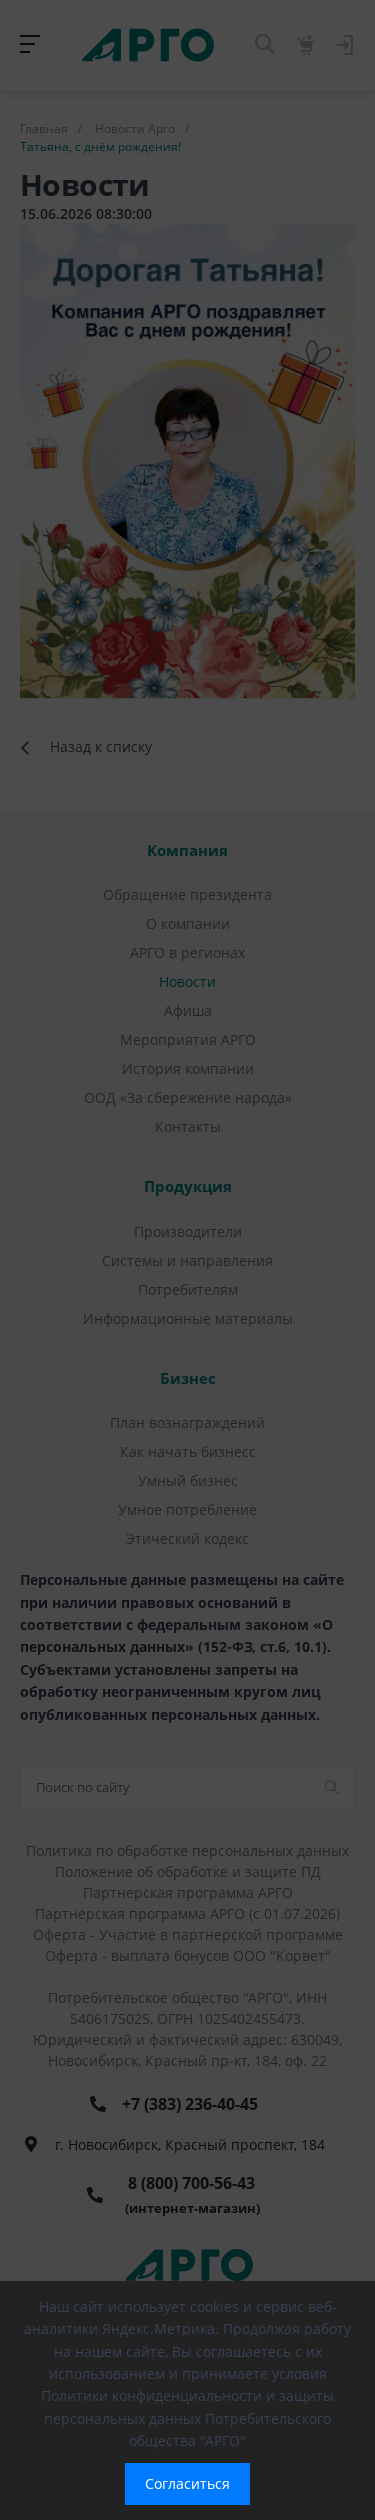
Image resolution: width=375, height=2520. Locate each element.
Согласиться (187, 2483)
